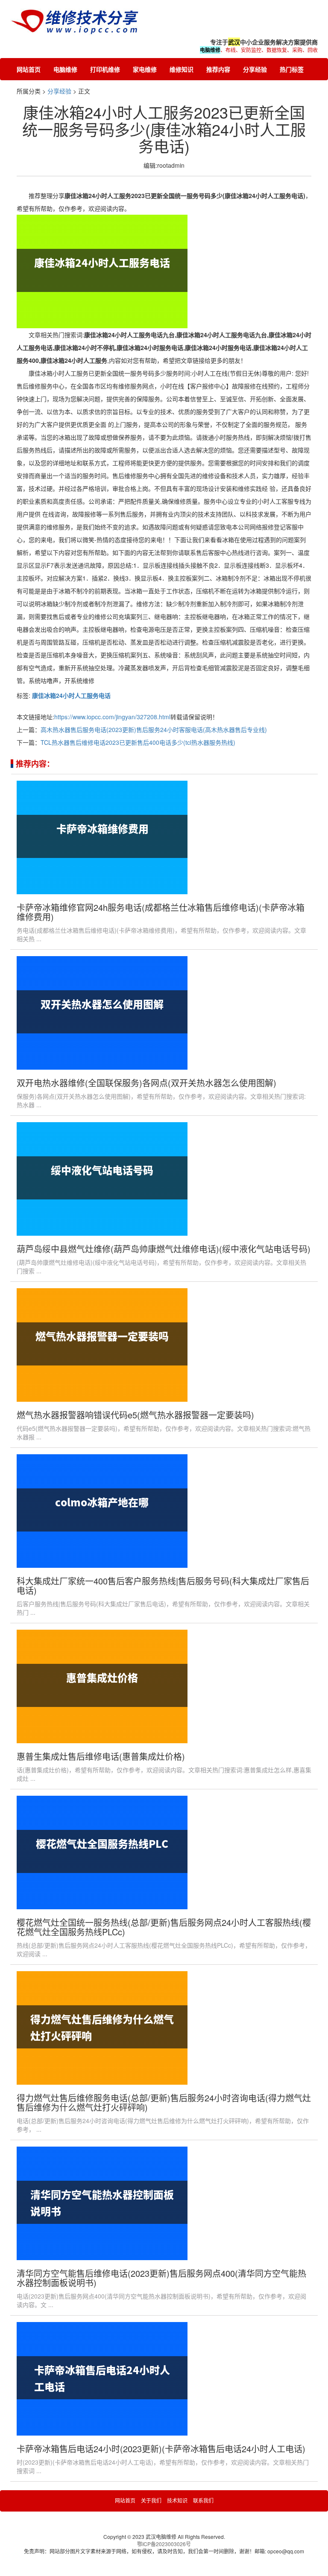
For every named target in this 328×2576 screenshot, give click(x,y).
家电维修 (145, 69)
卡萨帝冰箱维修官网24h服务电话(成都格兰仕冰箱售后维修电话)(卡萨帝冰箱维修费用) (161, 912)
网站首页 (29, 69)
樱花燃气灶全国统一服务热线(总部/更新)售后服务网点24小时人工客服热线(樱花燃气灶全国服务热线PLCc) (164, 1927)
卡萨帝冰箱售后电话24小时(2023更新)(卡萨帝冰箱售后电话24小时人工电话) (161, 2449)
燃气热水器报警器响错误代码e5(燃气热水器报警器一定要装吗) (135, 1415)
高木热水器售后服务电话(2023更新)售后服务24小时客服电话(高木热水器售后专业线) (154, 729)
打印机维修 (105, 69)
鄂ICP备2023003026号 (164, 2544)
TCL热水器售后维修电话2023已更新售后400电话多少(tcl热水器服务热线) (138, 742)
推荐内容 (218, 69)
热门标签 (292, 69)
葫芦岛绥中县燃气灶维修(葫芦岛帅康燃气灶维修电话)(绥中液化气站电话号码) (164, 1249)
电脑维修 (65, 69)
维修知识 (182, 69)
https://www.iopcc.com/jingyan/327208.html (112, 717)
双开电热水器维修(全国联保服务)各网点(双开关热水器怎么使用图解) (146, 1083)
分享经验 (255, 69)
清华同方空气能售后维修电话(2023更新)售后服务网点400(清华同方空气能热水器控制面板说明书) (161, 2278)
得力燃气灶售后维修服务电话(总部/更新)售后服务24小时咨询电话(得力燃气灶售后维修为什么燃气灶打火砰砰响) (164, 2102)
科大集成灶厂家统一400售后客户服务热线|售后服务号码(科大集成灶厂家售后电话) (163, 1586)
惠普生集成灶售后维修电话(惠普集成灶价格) (101, 1756)
